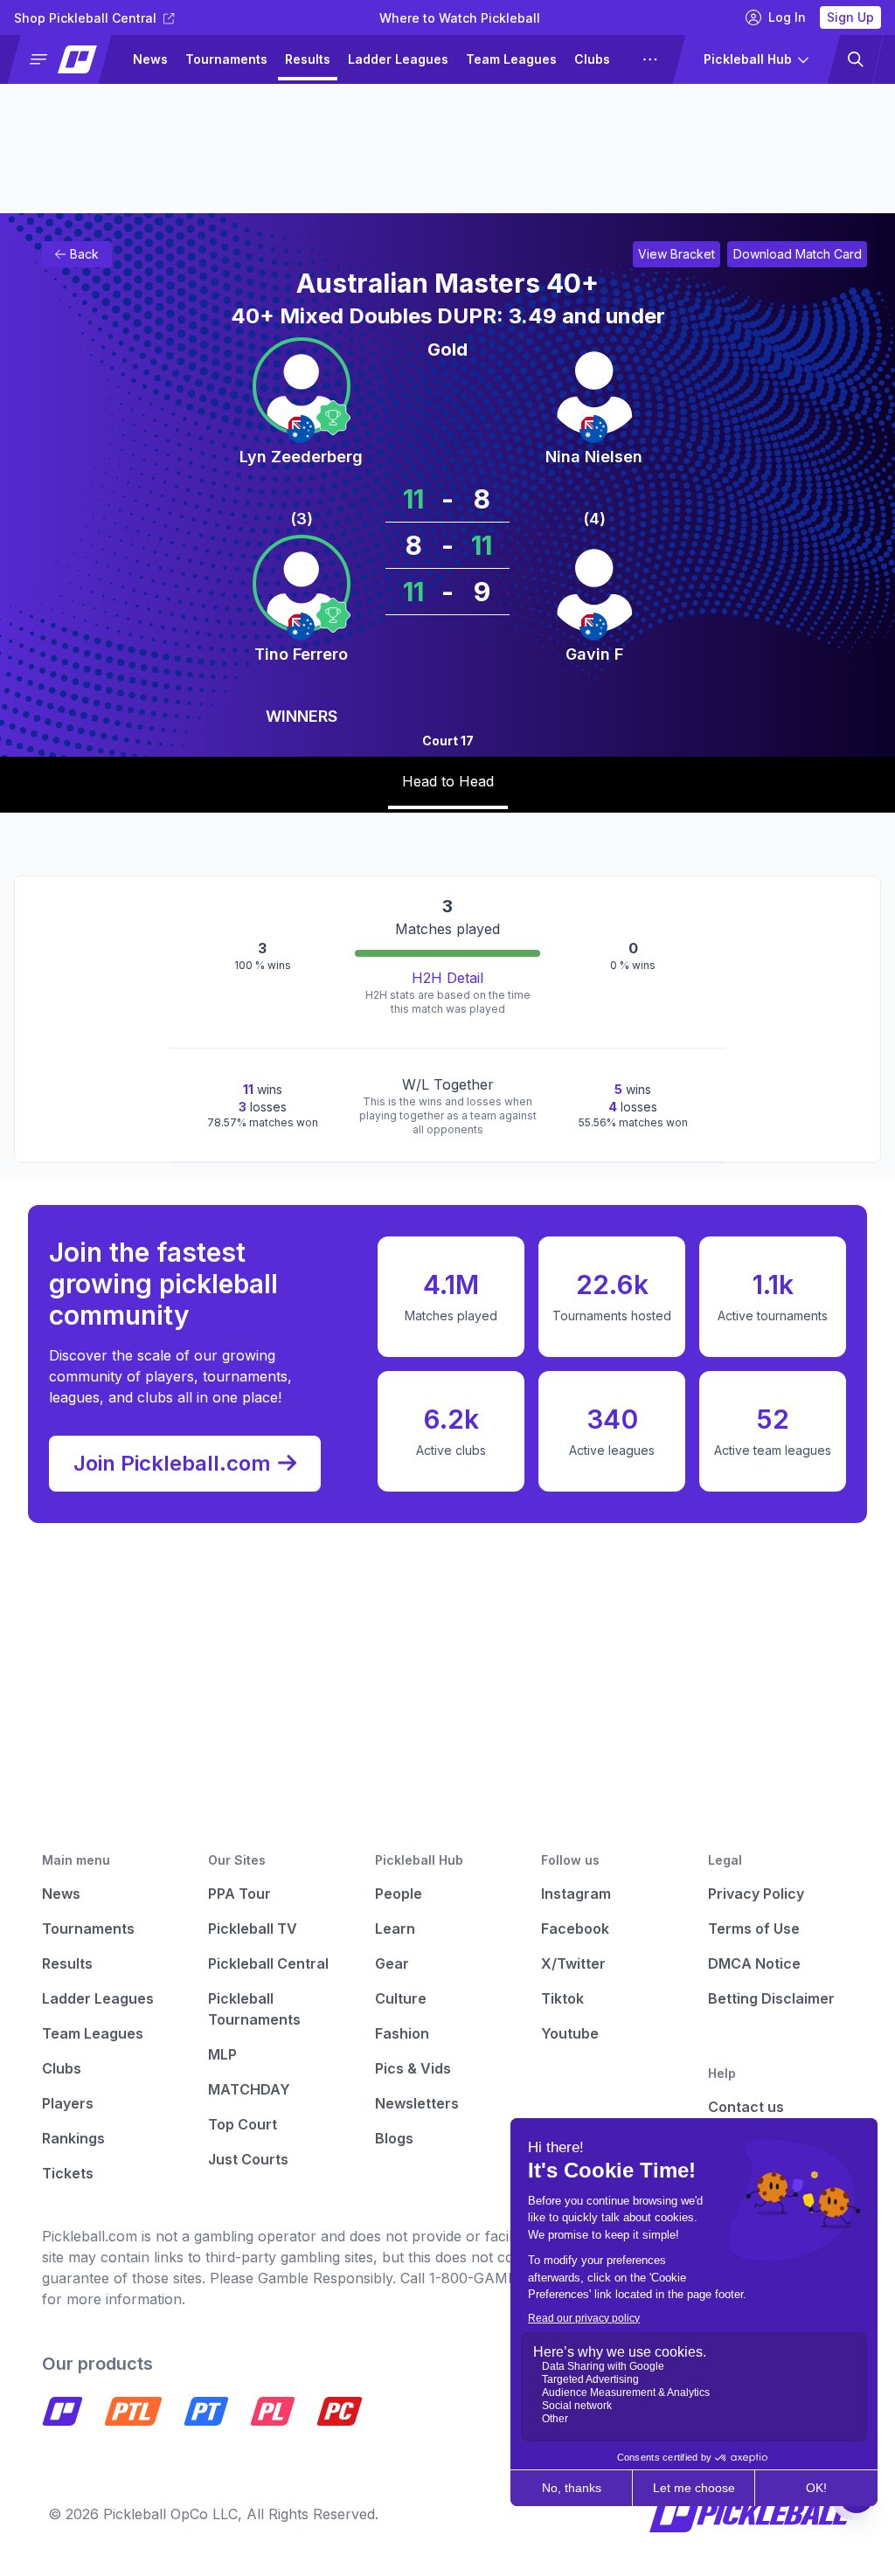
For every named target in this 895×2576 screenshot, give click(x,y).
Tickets (68, 2173)
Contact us (746, 2107)
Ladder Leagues (398, 59)
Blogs (394, 2138)
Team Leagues (511, 59)
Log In (787, 17)
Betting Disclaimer (771, 1998)
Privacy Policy (756, 1894)
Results (308, 59)
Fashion (402, 2033)
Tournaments (226, 59)
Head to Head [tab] (448, 781)
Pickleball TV (253, 1929)
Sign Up (850, 17)
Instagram (576, 1894)
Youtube (570, 2033)
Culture (401, 1998)
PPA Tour (239, 1894)
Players (68, 2103)
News (150, 59)
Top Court (243, 2124)
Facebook (575, 1929)
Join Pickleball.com (172, 1463)
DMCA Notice (754, 1963)
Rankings (73, 2138)
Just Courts (248, 2159)
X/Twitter (573, 1963)
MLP (222, 2054)
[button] (67, 59)
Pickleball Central (268, 1963)
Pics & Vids (413, 2068)
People (399, 1894)
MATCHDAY (249, 2089)
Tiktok (562, 1998)
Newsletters (417, 2103)
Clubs (592, 59)
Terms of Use (754, 1929)
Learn (395, 1929)
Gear (392, 1963)
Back (84, 254)
